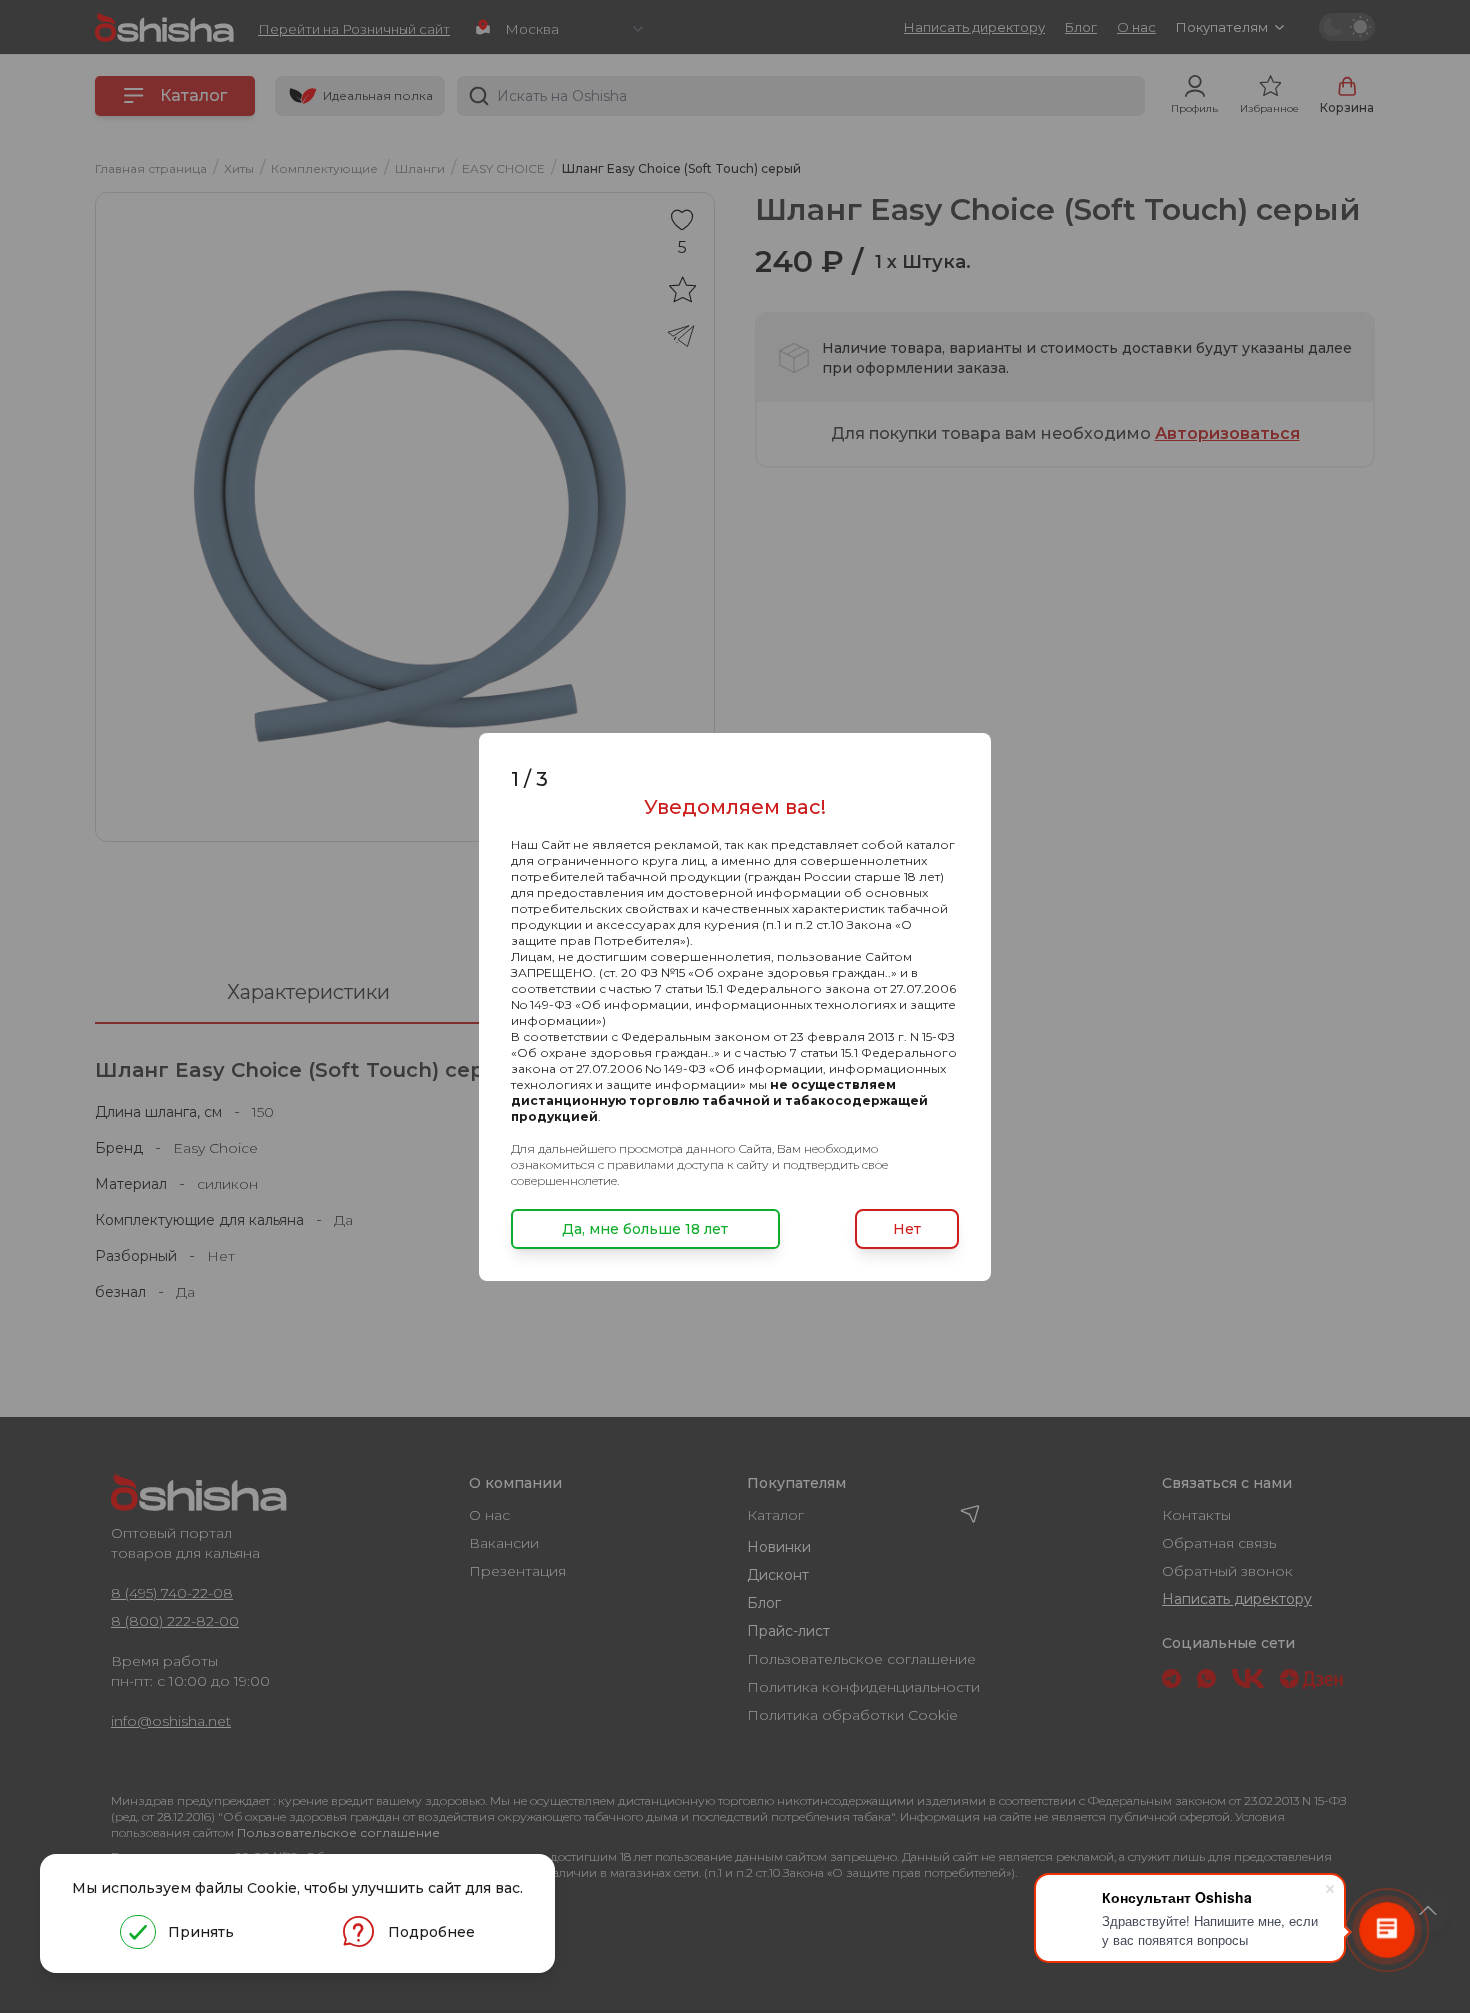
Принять (201, 1932)
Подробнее (431, 1932)
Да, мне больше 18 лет (645, 1229)
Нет (907, 1229)
